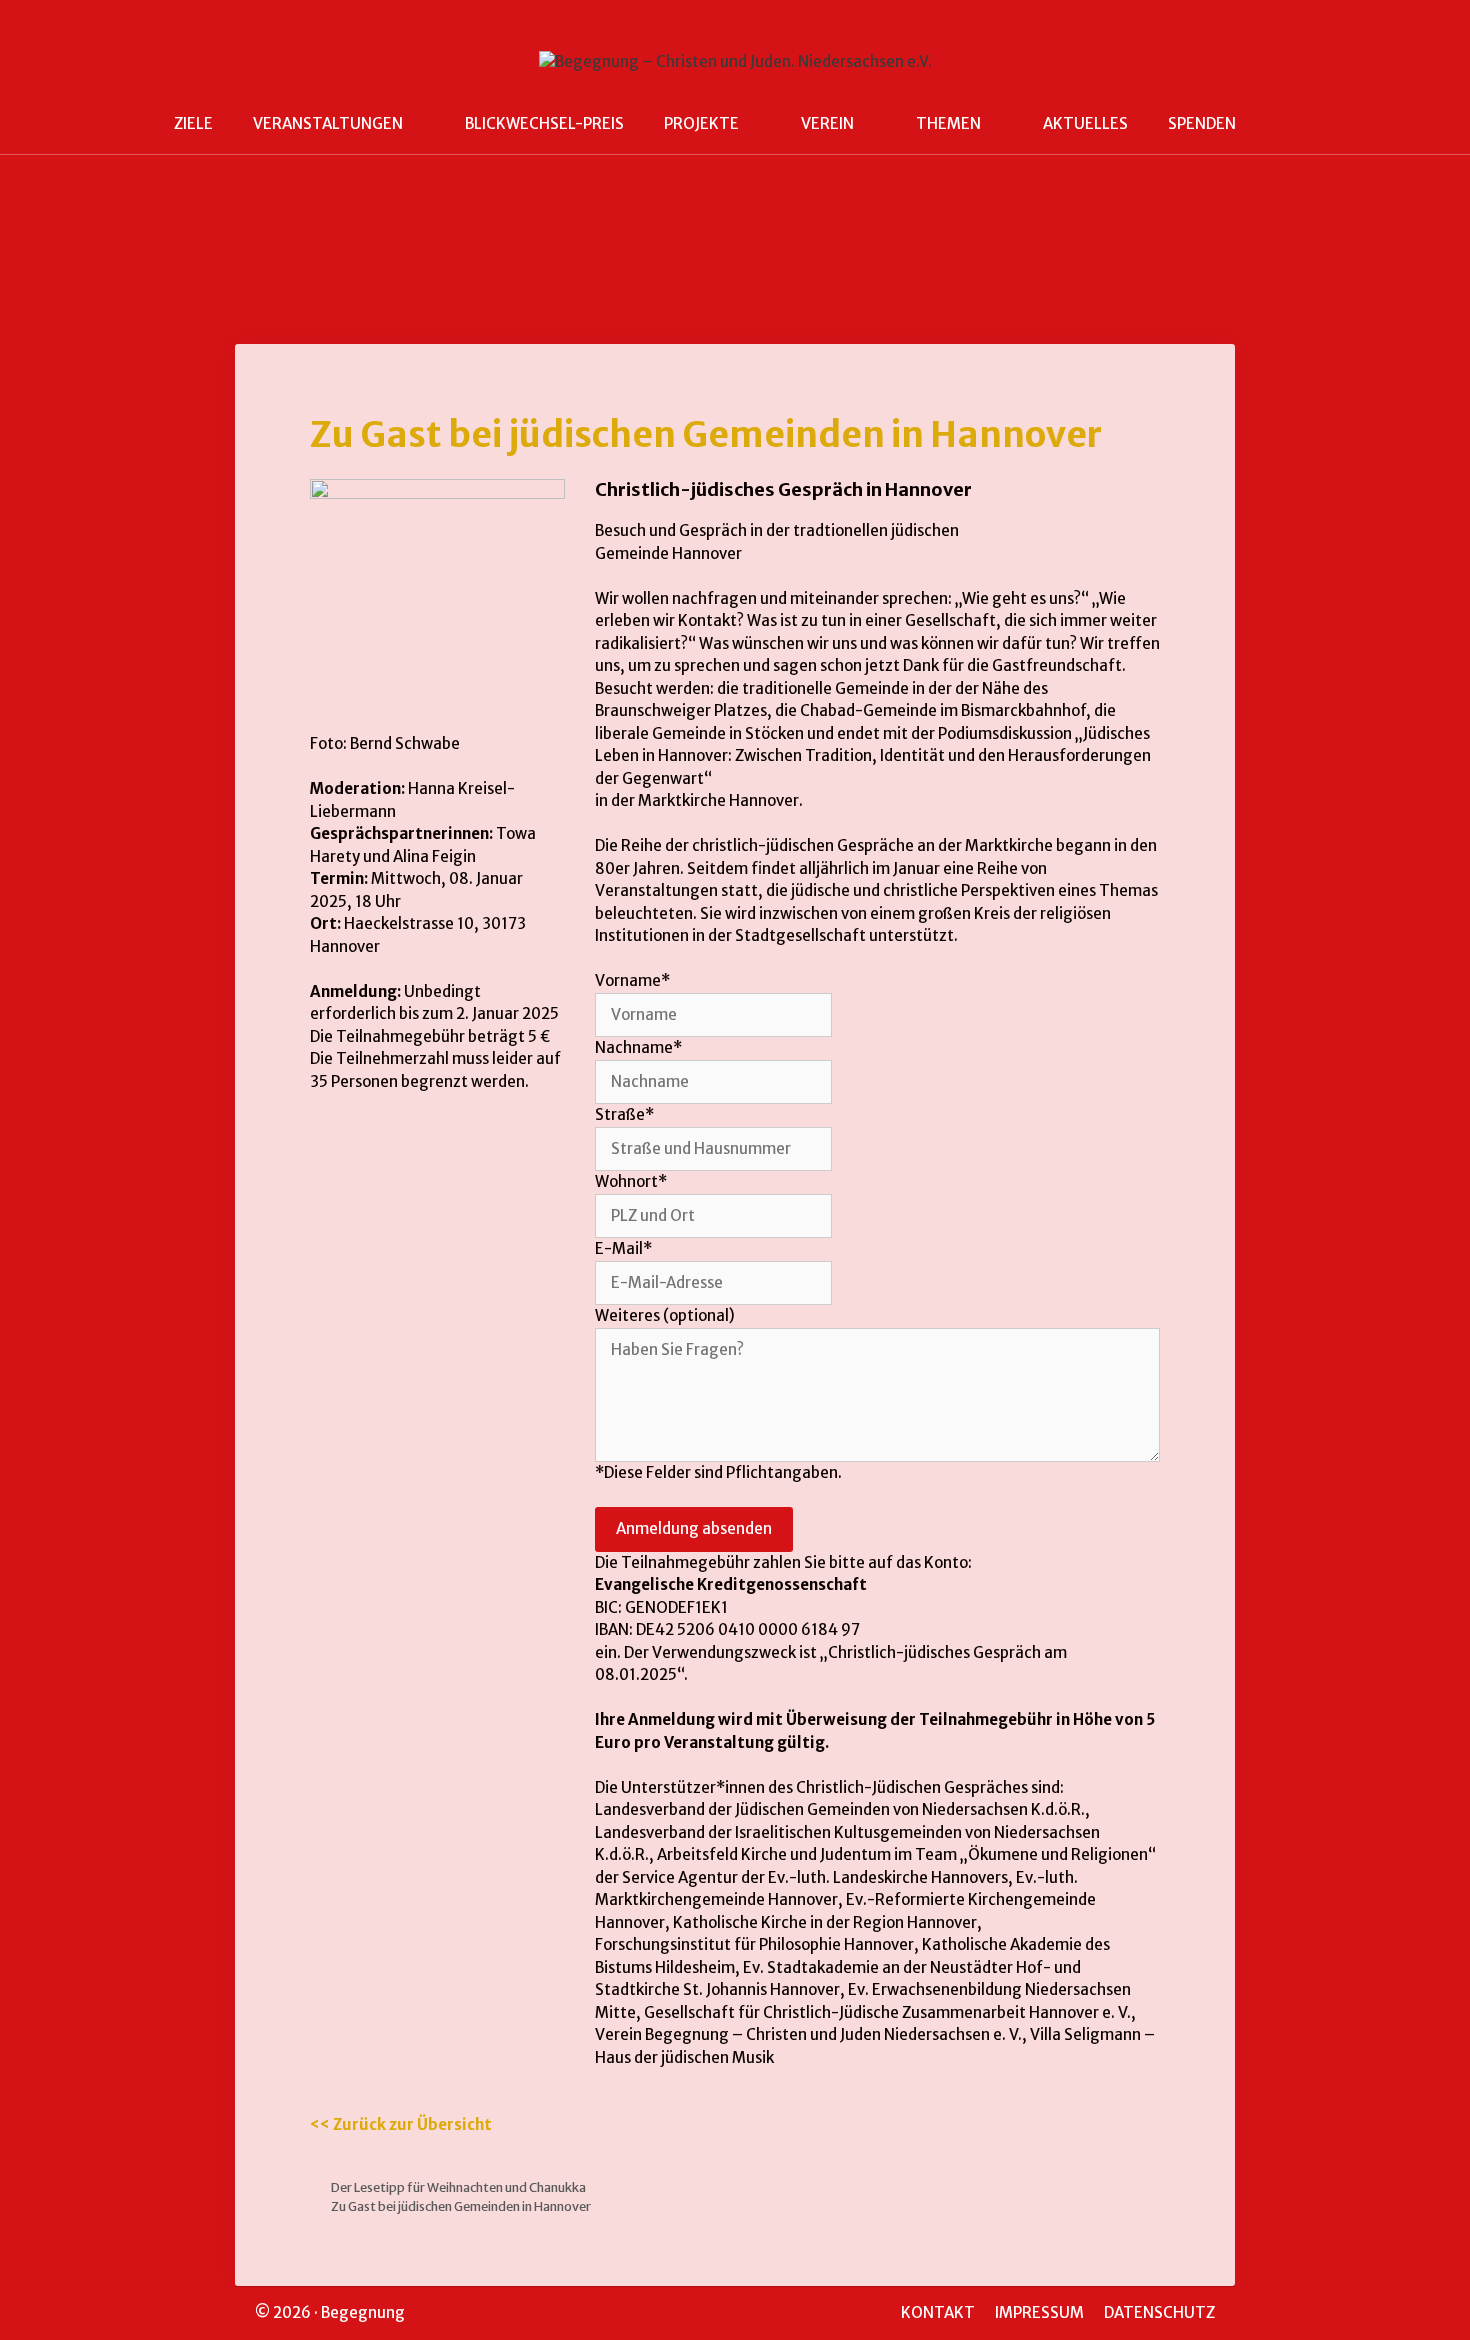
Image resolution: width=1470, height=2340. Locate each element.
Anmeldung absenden (694, 1528)
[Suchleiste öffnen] (1285, 124)
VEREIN (827, 123)
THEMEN (948, 123)
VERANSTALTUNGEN (328, 123)
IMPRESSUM (1039, 2312)
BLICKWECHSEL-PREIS (544, 123)
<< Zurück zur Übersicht (401, 2124)
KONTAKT (938, 2312)
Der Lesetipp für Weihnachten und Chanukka (458, 2187)
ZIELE (193, 123)
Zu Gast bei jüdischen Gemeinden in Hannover (461, 2206)
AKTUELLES (1085, 123)
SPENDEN (1202, 123)
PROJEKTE (701, 123)
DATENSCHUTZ (1159, 2312)
